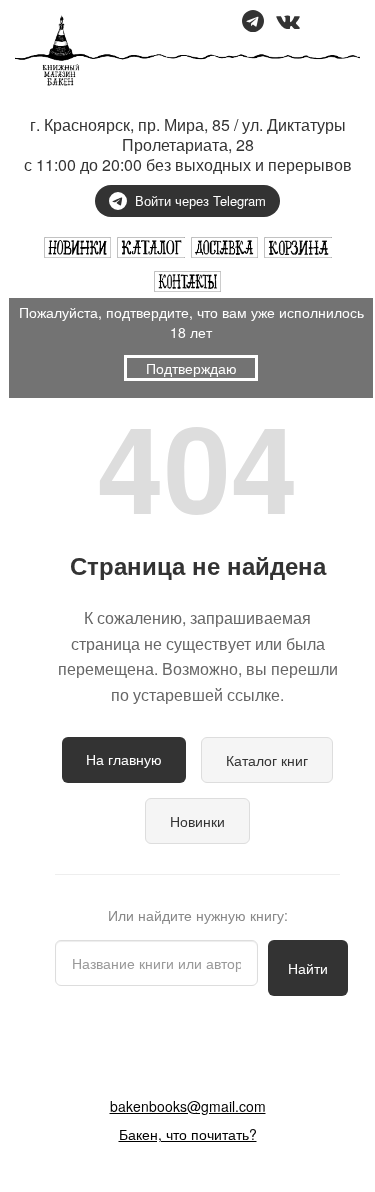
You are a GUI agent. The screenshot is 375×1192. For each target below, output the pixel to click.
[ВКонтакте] (288, 22)
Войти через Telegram (200, 200)
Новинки (197, 821)
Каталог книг (267, 760)
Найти (308, 968)
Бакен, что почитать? (188, 1134)
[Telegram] (253, 22)
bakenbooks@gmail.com (188, 1106)
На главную (124, 759)
